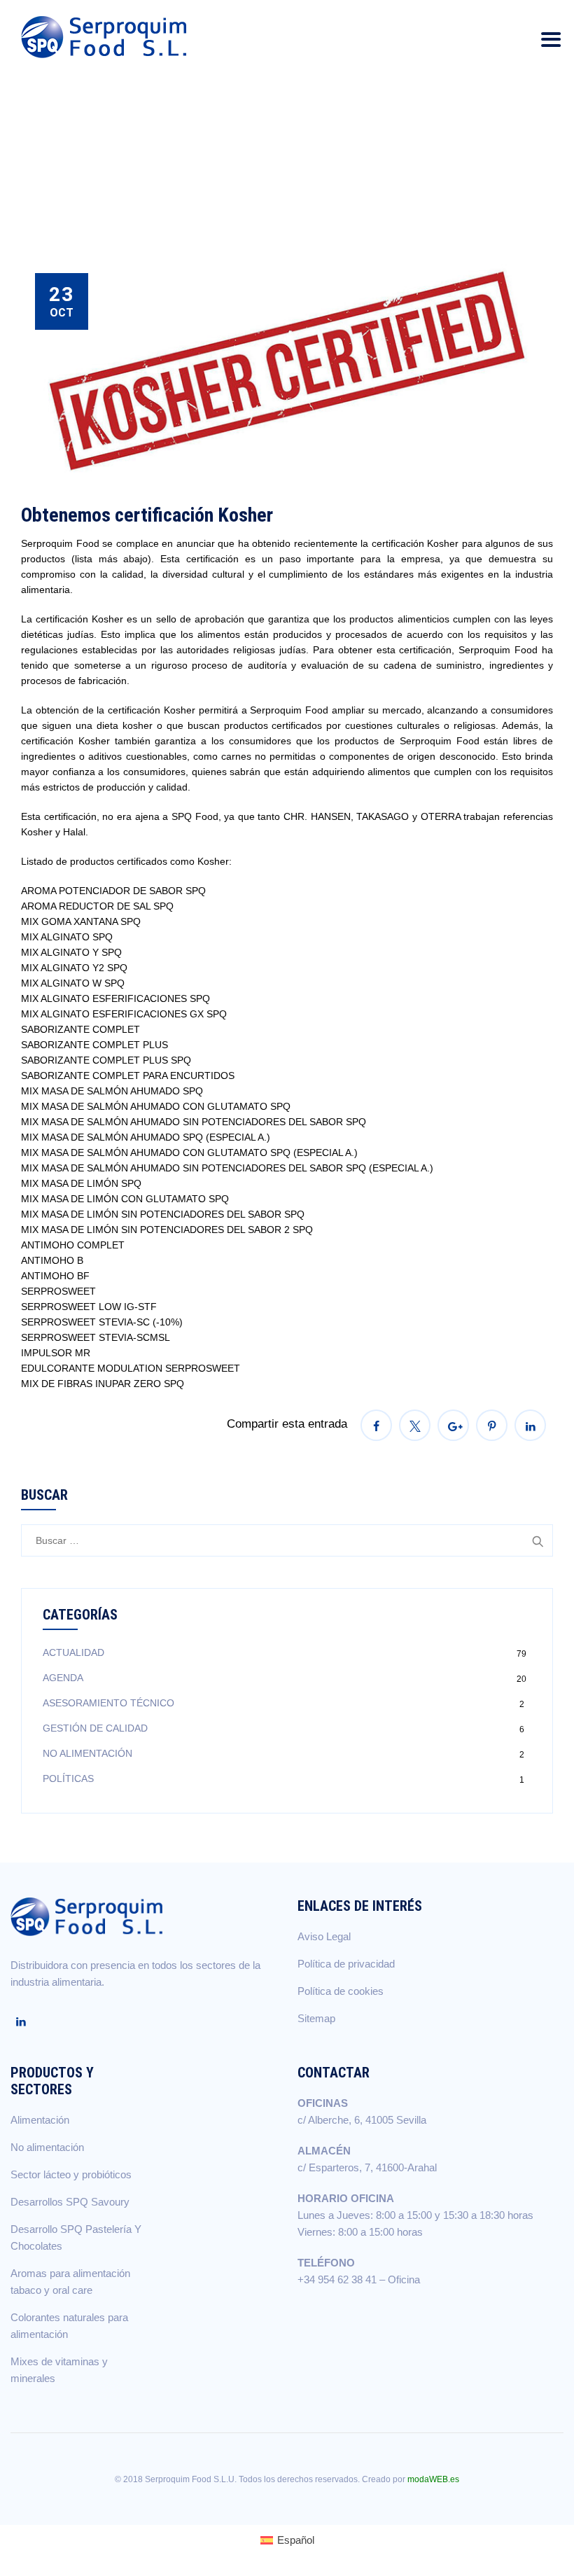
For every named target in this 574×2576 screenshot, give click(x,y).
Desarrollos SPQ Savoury (70, 2202)
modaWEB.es (433, 2479)
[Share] (376, 1425)
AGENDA (63, 1678)
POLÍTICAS (68, 1778)
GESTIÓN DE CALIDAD (95, 1728)
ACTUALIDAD (73, 1652)
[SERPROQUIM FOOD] (107, 37)
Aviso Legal (324, 1936)
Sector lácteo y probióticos (71, 2174)
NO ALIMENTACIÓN (87, 1753)
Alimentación (40, 2120)
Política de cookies (341, 1991)
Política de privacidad (346, 1964)
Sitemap (316, 2018)
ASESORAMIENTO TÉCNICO (108, 1703)
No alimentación (47, 2147)
